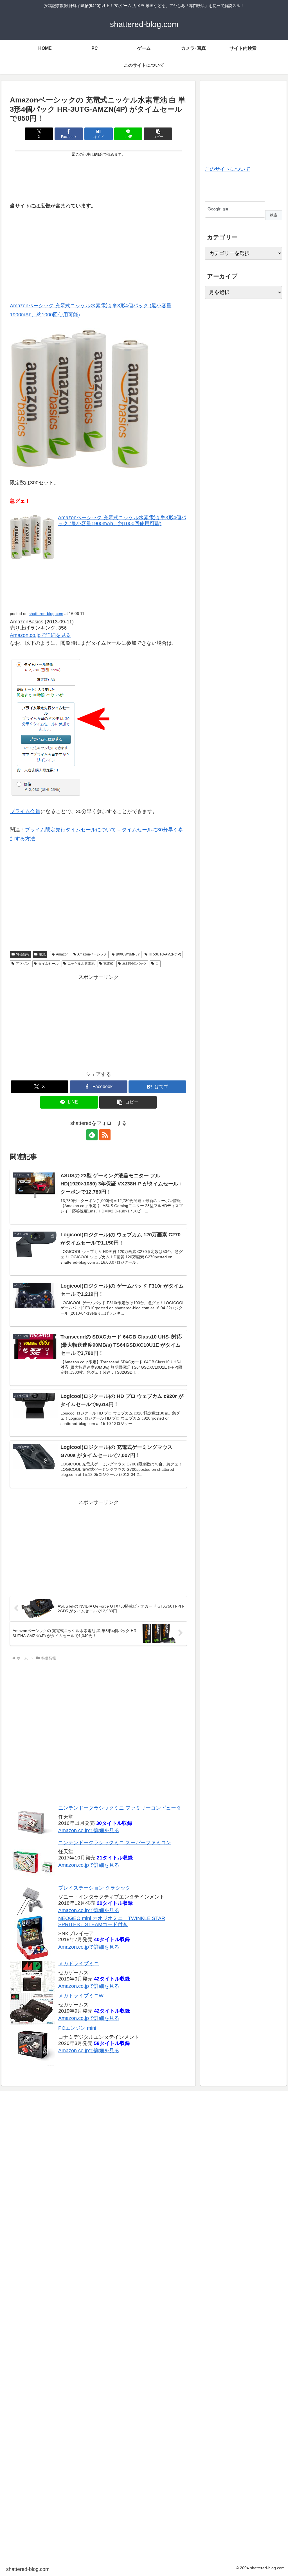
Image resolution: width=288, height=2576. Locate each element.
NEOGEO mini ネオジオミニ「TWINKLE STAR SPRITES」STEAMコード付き (112, 1921)
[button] (158, 134)
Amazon (62, 954)
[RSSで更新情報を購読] (105, 1135)
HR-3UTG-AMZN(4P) (165, 954)
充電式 (108, 964)
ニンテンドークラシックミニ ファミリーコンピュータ (120, 1808)
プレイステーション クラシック (94, 1888)
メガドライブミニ (78, 1964)
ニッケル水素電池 (81, 964)
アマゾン (22, 964)
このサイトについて (228, 169)
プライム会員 (25, 811)
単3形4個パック (134, 964)
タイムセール (48, 964)
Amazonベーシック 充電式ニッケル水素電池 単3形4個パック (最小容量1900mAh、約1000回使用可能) (122, 521)
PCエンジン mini (77, 2028)
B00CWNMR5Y (128, 954)
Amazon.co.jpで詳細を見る (89, 1830)
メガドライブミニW (81, 1996)
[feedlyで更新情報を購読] (92, 1135)
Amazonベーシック (92, 954)
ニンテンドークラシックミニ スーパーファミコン (115, 1843)
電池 (42, 954)
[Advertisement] (98, 178)
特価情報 (23, 954)
